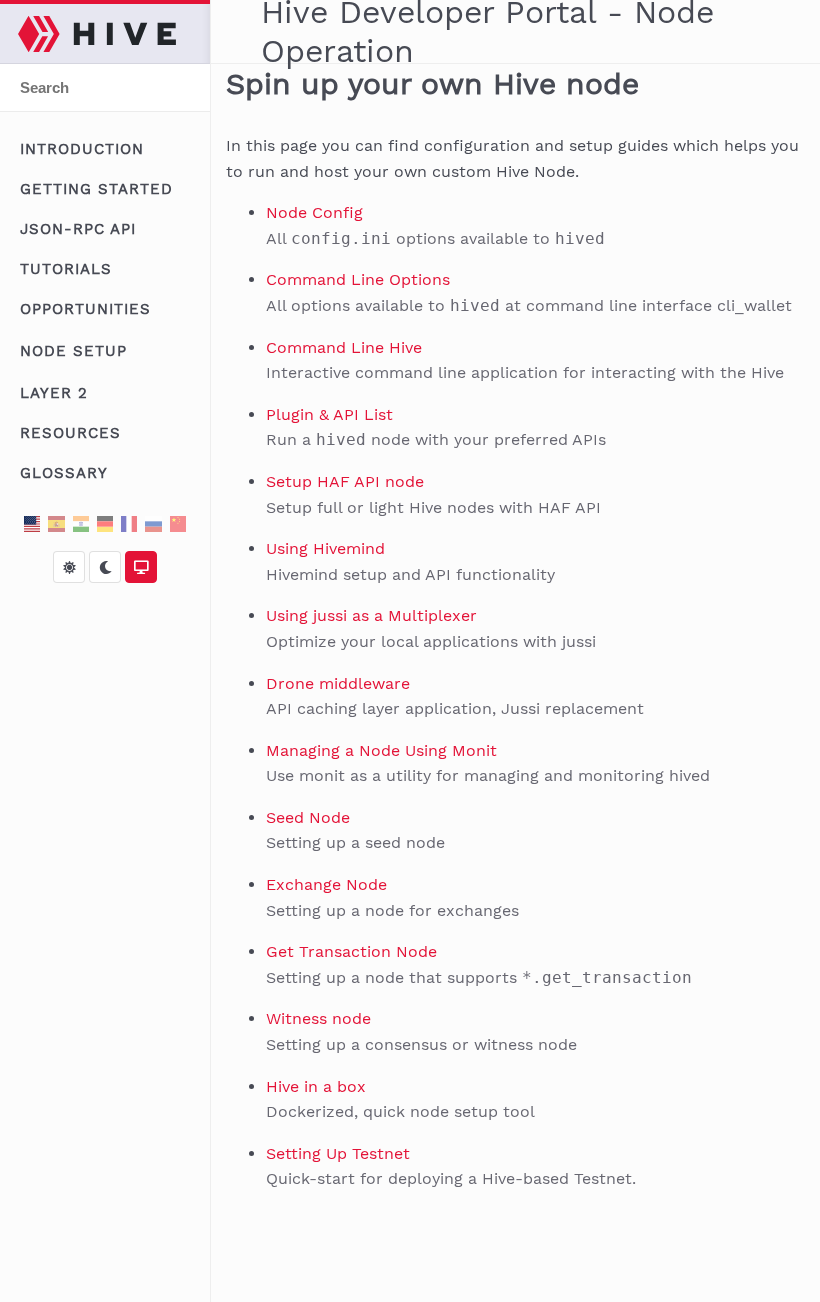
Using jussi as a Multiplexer (371, 615)
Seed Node (308, 817)
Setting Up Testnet (338, 1153)
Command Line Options (358, 279)
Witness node (318, 1018)
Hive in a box (316, 1086)
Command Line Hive (344, 347)
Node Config (314, 212)
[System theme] (141, 567)
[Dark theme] (105, 567)
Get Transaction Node (351, 951)
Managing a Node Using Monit (381, 750)
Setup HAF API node (345, 481)
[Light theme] (69, 567)
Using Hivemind (325, 548)
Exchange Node (326, 884)
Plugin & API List (329, 414)
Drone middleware (338, 683)
